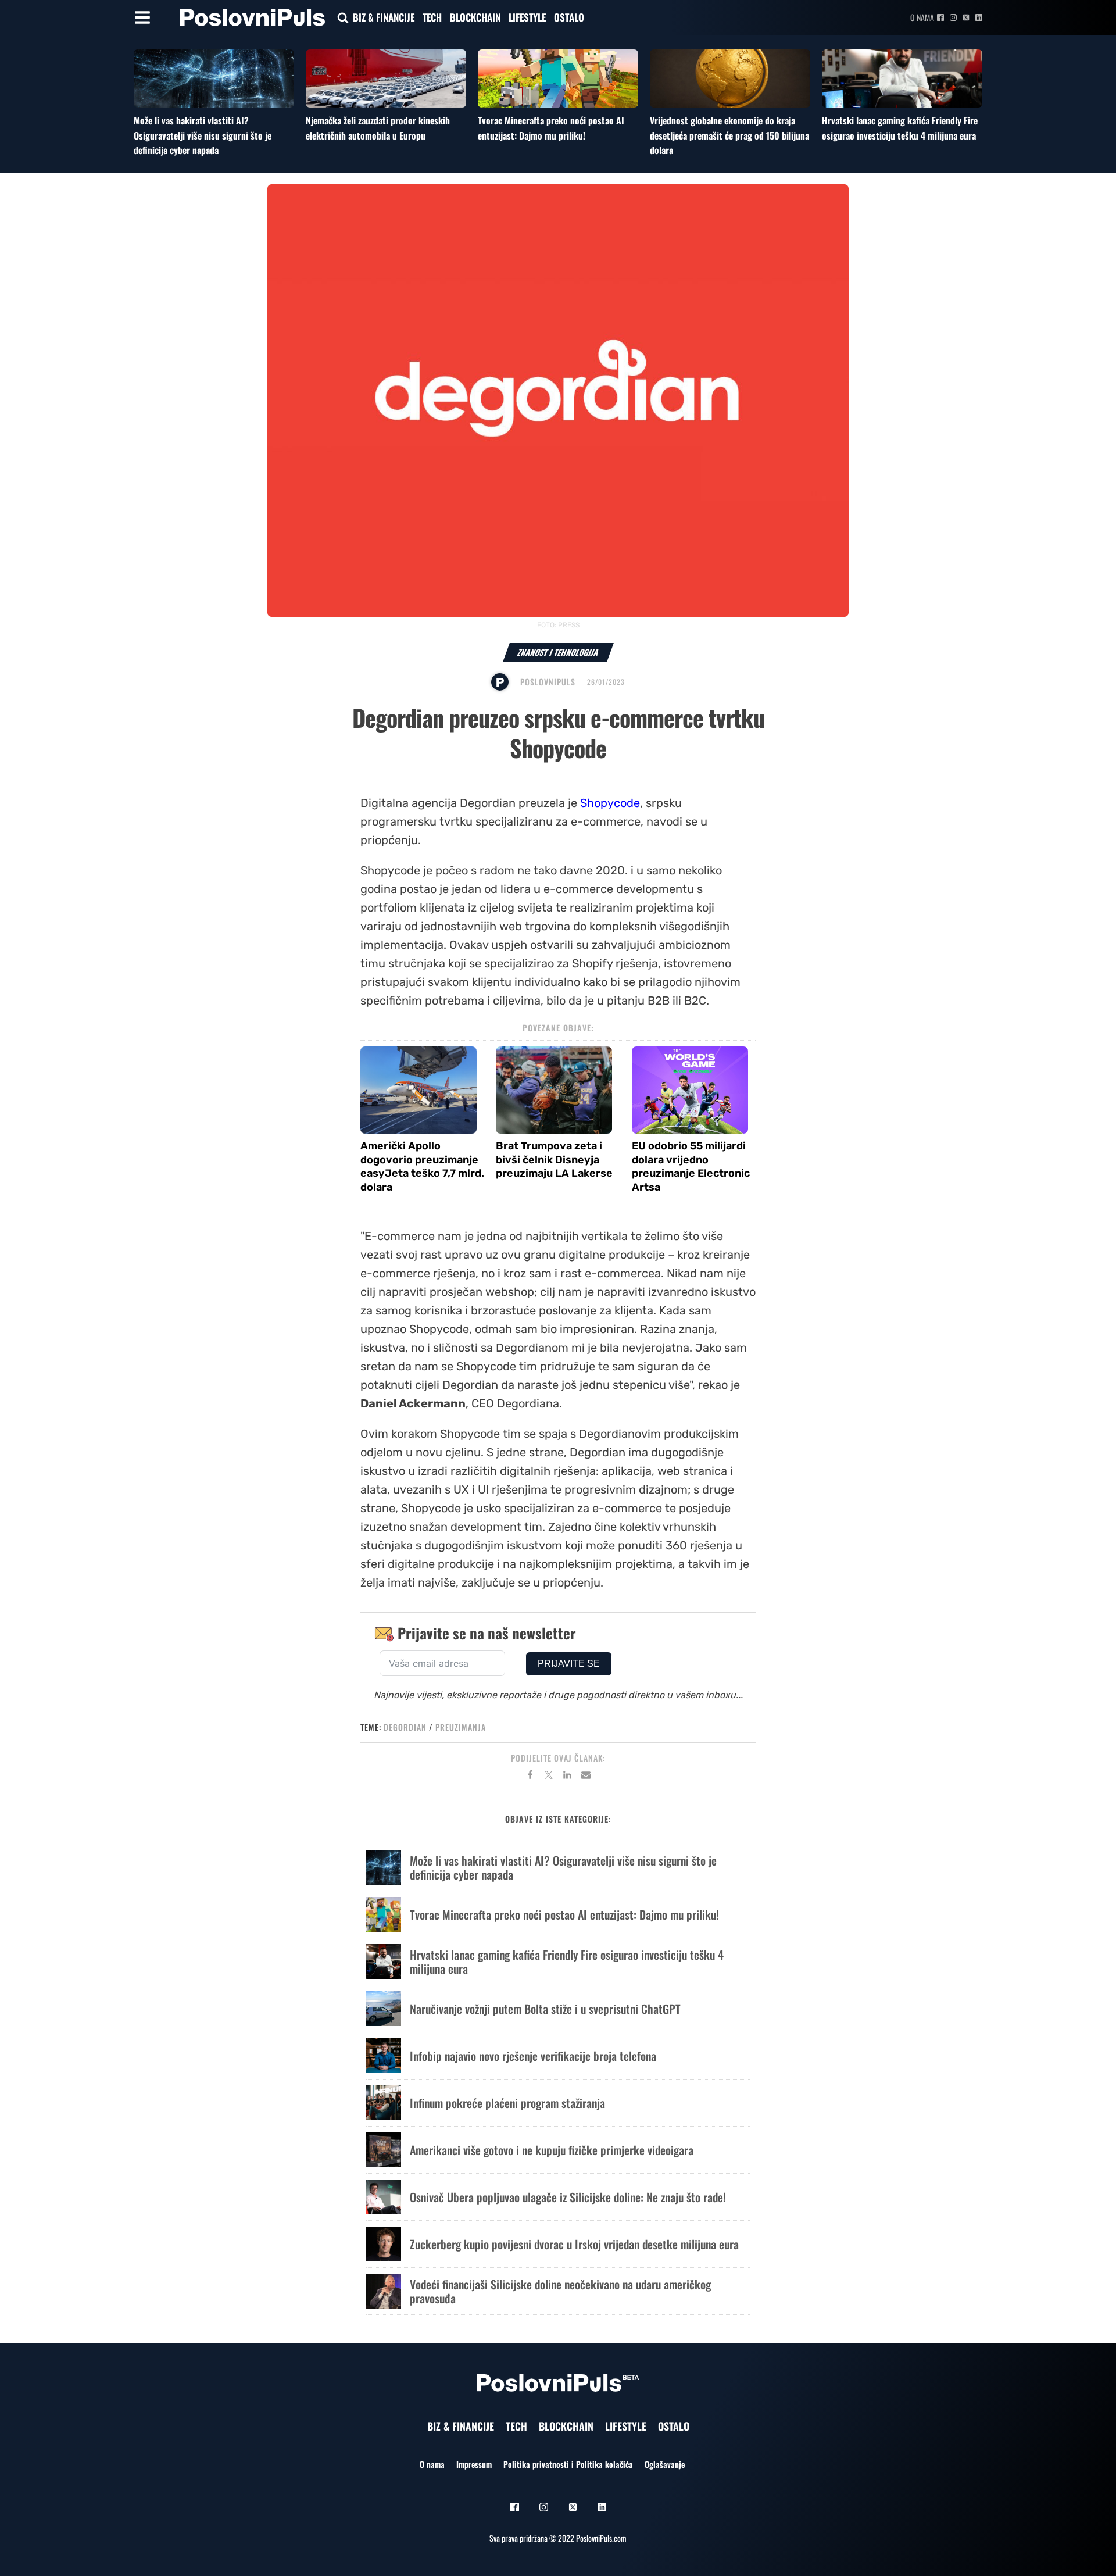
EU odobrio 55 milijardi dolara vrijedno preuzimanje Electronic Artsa (691, 1166)
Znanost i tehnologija (558, 652)
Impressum (474, 2464)
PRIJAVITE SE (569, 1664)
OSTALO (569, 17)
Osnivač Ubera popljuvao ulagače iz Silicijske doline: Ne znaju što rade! (568, 2197)
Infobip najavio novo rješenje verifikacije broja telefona (533, 2056)
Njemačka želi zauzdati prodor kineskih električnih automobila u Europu (378, 128)
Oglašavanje (665, 2464)
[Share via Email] (586, 1777)
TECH (432, 17)
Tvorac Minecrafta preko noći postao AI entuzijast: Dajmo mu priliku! (551, 128)
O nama (922, 17)
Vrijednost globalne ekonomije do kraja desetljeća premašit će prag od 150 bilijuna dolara (729, 135)
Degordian (405, 1727)
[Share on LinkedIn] (567, 1777)
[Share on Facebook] (530, 1777)
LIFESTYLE (527, 17)
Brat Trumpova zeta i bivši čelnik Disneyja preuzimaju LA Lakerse (554, 1160)
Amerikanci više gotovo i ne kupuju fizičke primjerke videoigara (552, 2150)
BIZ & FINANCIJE (384, 17)
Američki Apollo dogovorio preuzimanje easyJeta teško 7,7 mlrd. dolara (422, 1166)
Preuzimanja (461, 1727)
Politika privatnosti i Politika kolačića (568, 2464)
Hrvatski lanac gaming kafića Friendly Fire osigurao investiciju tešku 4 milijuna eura (900, 128)
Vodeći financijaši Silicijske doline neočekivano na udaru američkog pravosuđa (560, 2291)
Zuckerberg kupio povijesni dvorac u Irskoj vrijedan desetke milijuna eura (574, 2244)
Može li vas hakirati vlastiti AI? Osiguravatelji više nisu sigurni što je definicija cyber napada (203, 135)
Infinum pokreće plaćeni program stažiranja (507, 2103)
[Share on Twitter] (549, 1777)
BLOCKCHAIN (475, 17)
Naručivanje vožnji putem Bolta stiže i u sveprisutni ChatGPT (545, 2009)
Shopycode (610, 803)
